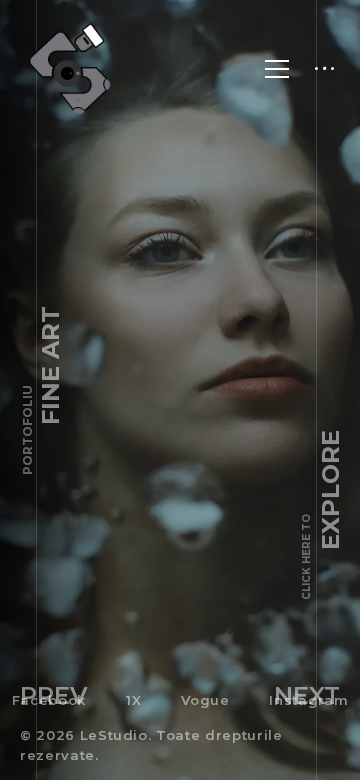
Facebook (49, 700)
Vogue (205, 700)
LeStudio (114, 735)
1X (133, 700)
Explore (322, 515)
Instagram (308, 700)
